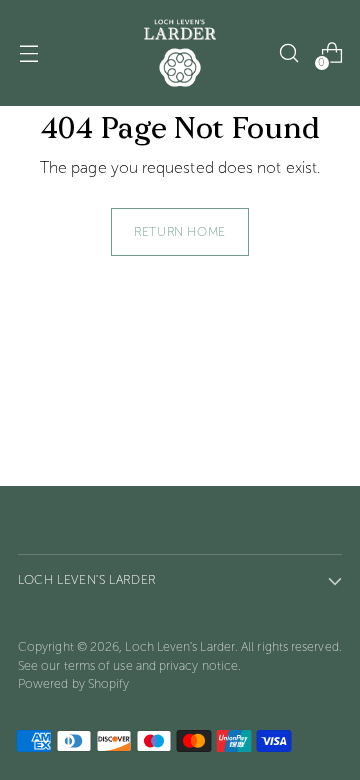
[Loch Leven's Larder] (180, 53)
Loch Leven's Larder (180, 646)
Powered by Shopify (73, 683)
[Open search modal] (288, 53)
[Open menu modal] (28, 53)
